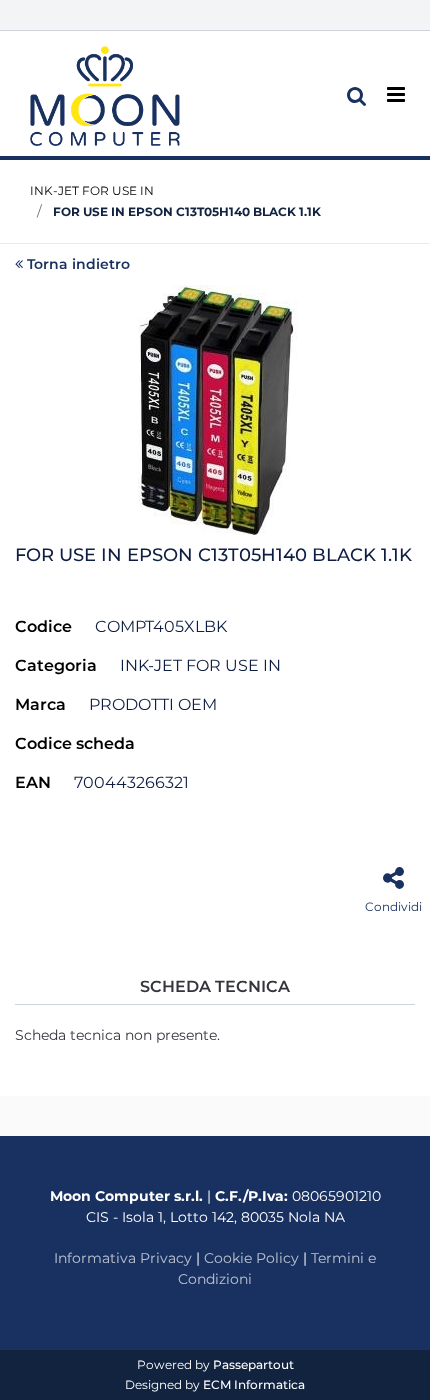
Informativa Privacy (123, 1258)
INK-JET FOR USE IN (92, 190)
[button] (215, 408)
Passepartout (253, 1364)
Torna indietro (78, 264)
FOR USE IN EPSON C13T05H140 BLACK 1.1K (187, 211)
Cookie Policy (251, 1258)
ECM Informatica (254, 1384)
